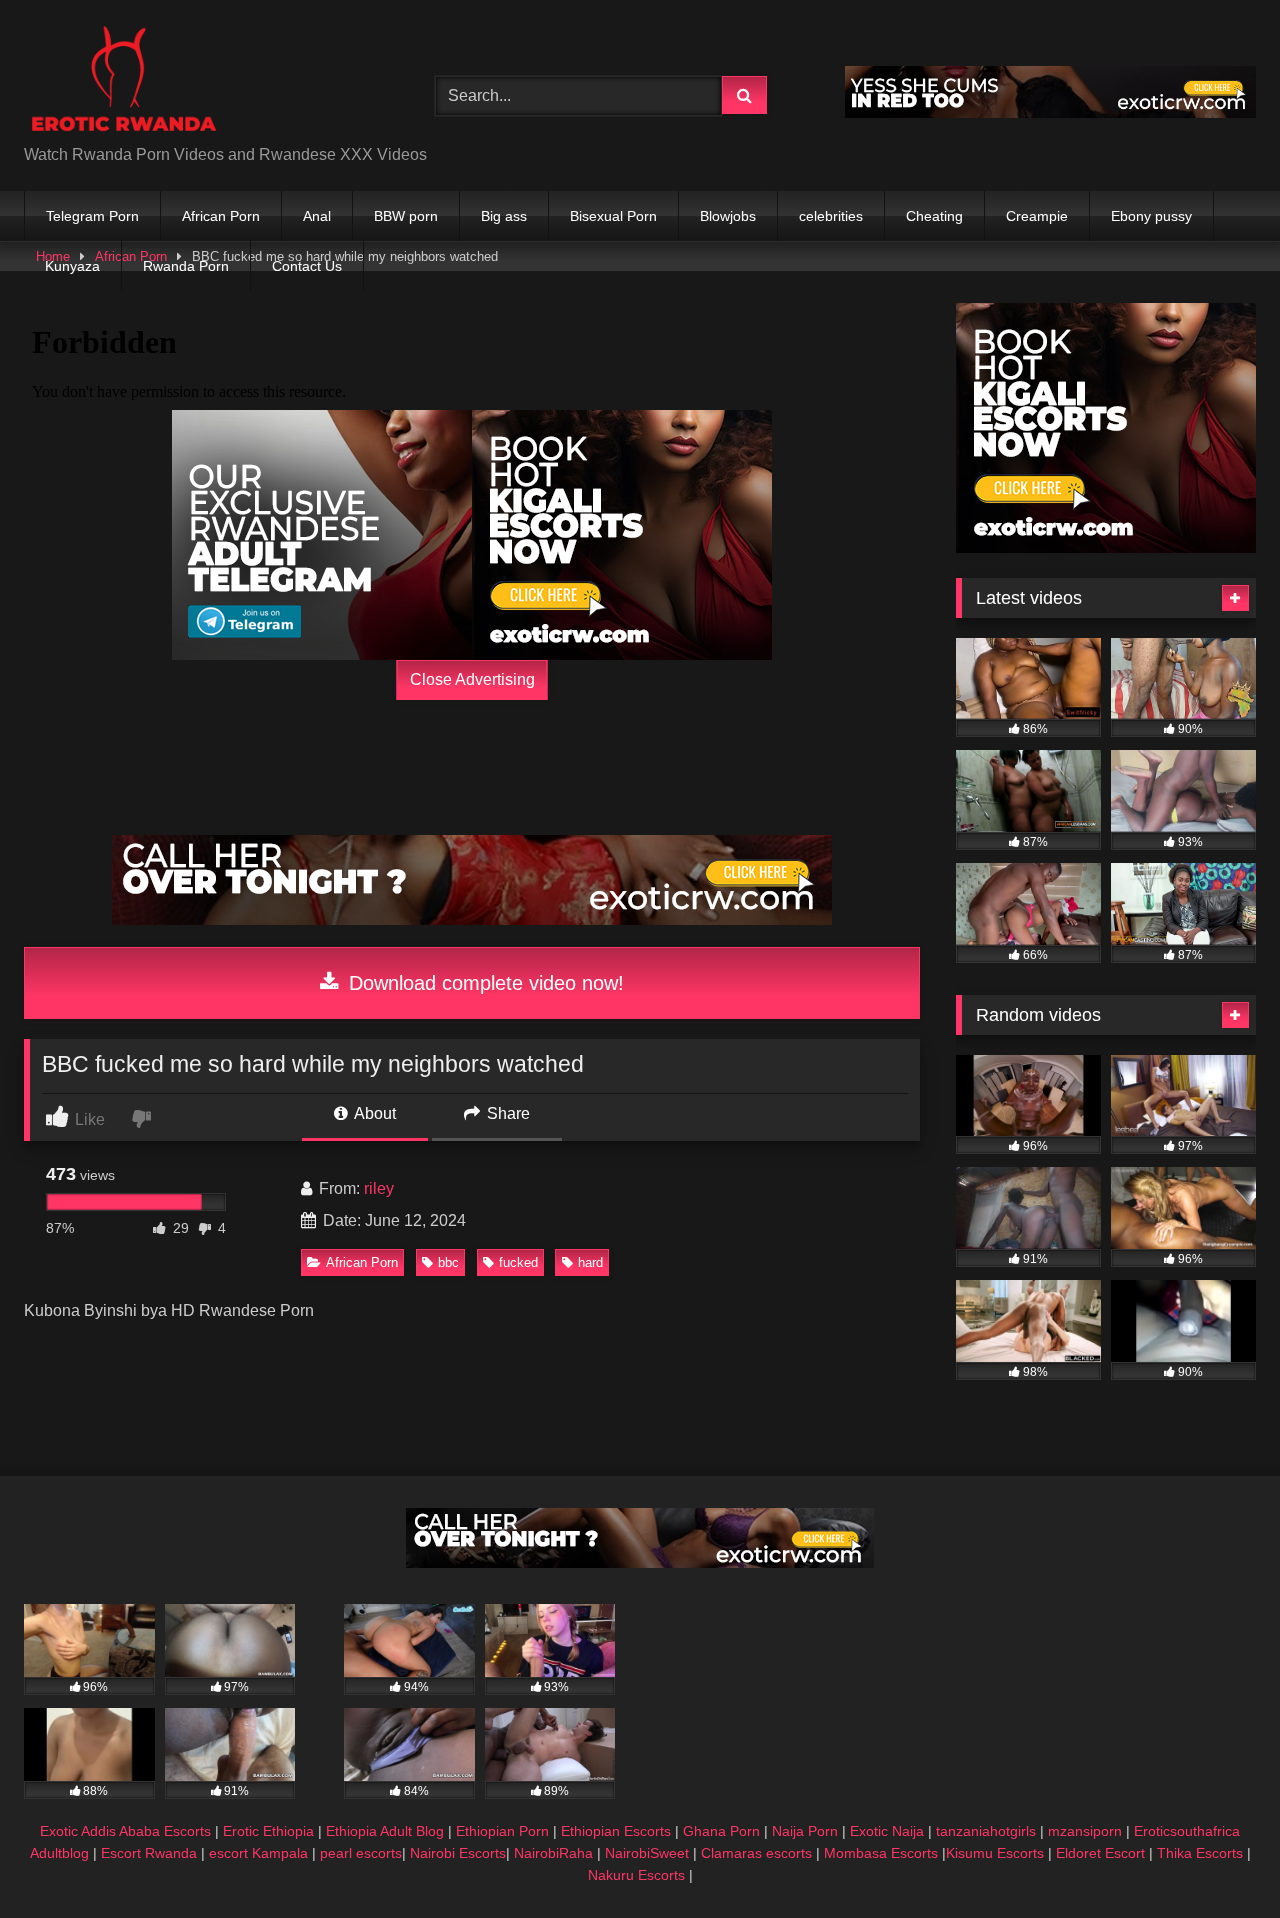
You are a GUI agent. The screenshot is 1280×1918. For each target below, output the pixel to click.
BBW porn (406, 216)
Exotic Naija (887, 1831)
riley (379, 1188)
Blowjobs (728, 216)
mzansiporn (1085, 1831)
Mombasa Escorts (881, 1853)
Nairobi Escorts (458, 1853)
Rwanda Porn (186, 266)
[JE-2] (622, 535)
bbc (448, 1262)
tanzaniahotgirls (986, 1831)
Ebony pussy (1151, 216)
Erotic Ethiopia (268, 1831)
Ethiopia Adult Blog (385, 1831)
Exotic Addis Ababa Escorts (125, 1831)
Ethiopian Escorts (616, 1831)
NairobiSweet (647, 1853)
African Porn (221, 216)
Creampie (1037, 216)
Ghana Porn (721, 1831)
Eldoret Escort (1100, 1853)
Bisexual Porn (613, 216)
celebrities (831, 216)
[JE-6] (1050, 112)
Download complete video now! (483, 983)
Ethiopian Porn (502, 1831)
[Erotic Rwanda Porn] (123, 79)
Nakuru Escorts (636, 1875)
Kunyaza (72, 266)
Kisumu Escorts (995, 1853)
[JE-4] (640, 1562)
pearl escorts (361, 1853)
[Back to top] (1218, 1858)
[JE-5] (472, 919)
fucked (518, 1262)
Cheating (934, 216)
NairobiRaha (553, 1853)
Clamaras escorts (756, 1853)
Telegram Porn (92, 216)
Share (506, 1113)
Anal (317, 216)
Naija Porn (805, 1831)
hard (590, 1262)
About (373, 1113)
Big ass (504, 216)
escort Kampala (258, 1853)
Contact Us (307, 266)
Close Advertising (472, 679)
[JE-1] (322, 535)
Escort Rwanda (149, 1853)
